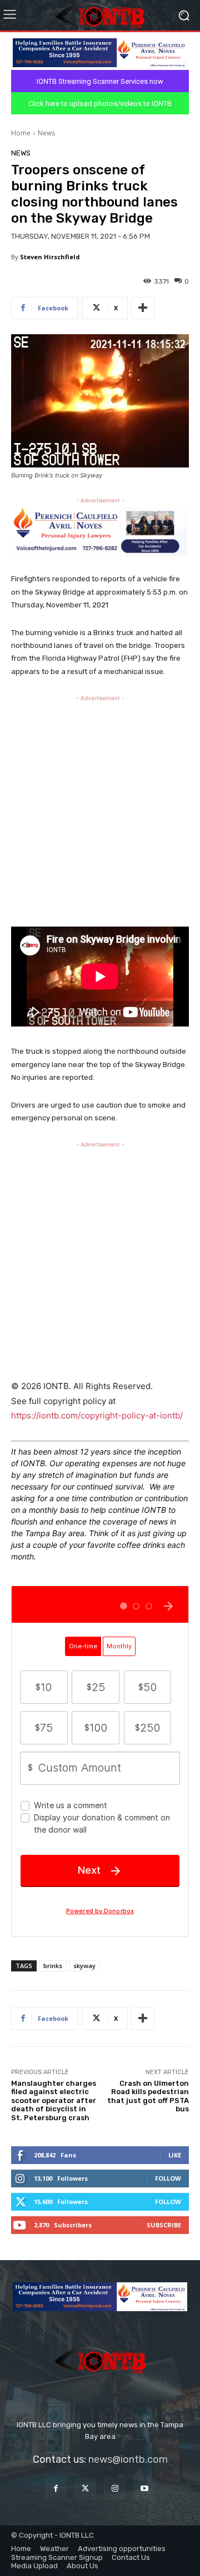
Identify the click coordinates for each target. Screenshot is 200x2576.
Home (21, 133)
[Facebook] (56, 2489)
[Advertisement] (100, 808)
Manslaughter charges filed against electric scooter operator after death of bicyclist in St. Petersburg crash (54, 2100)
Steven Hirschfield (50, 257)
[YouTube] (144, 2489)
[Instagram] (115, 2489)
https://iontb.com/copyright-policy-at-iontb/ (97, 1415)
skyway (84, 1966)
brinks (53, 1966)
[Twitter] (85, 2489)
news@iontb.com (128, 2459)
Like (175, 2155)
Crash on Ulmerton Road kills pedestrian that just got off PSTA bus (148, 2096)
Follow (168, 2178)
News (46, 133)
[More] (143, 308)
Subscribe (164, 2225)
